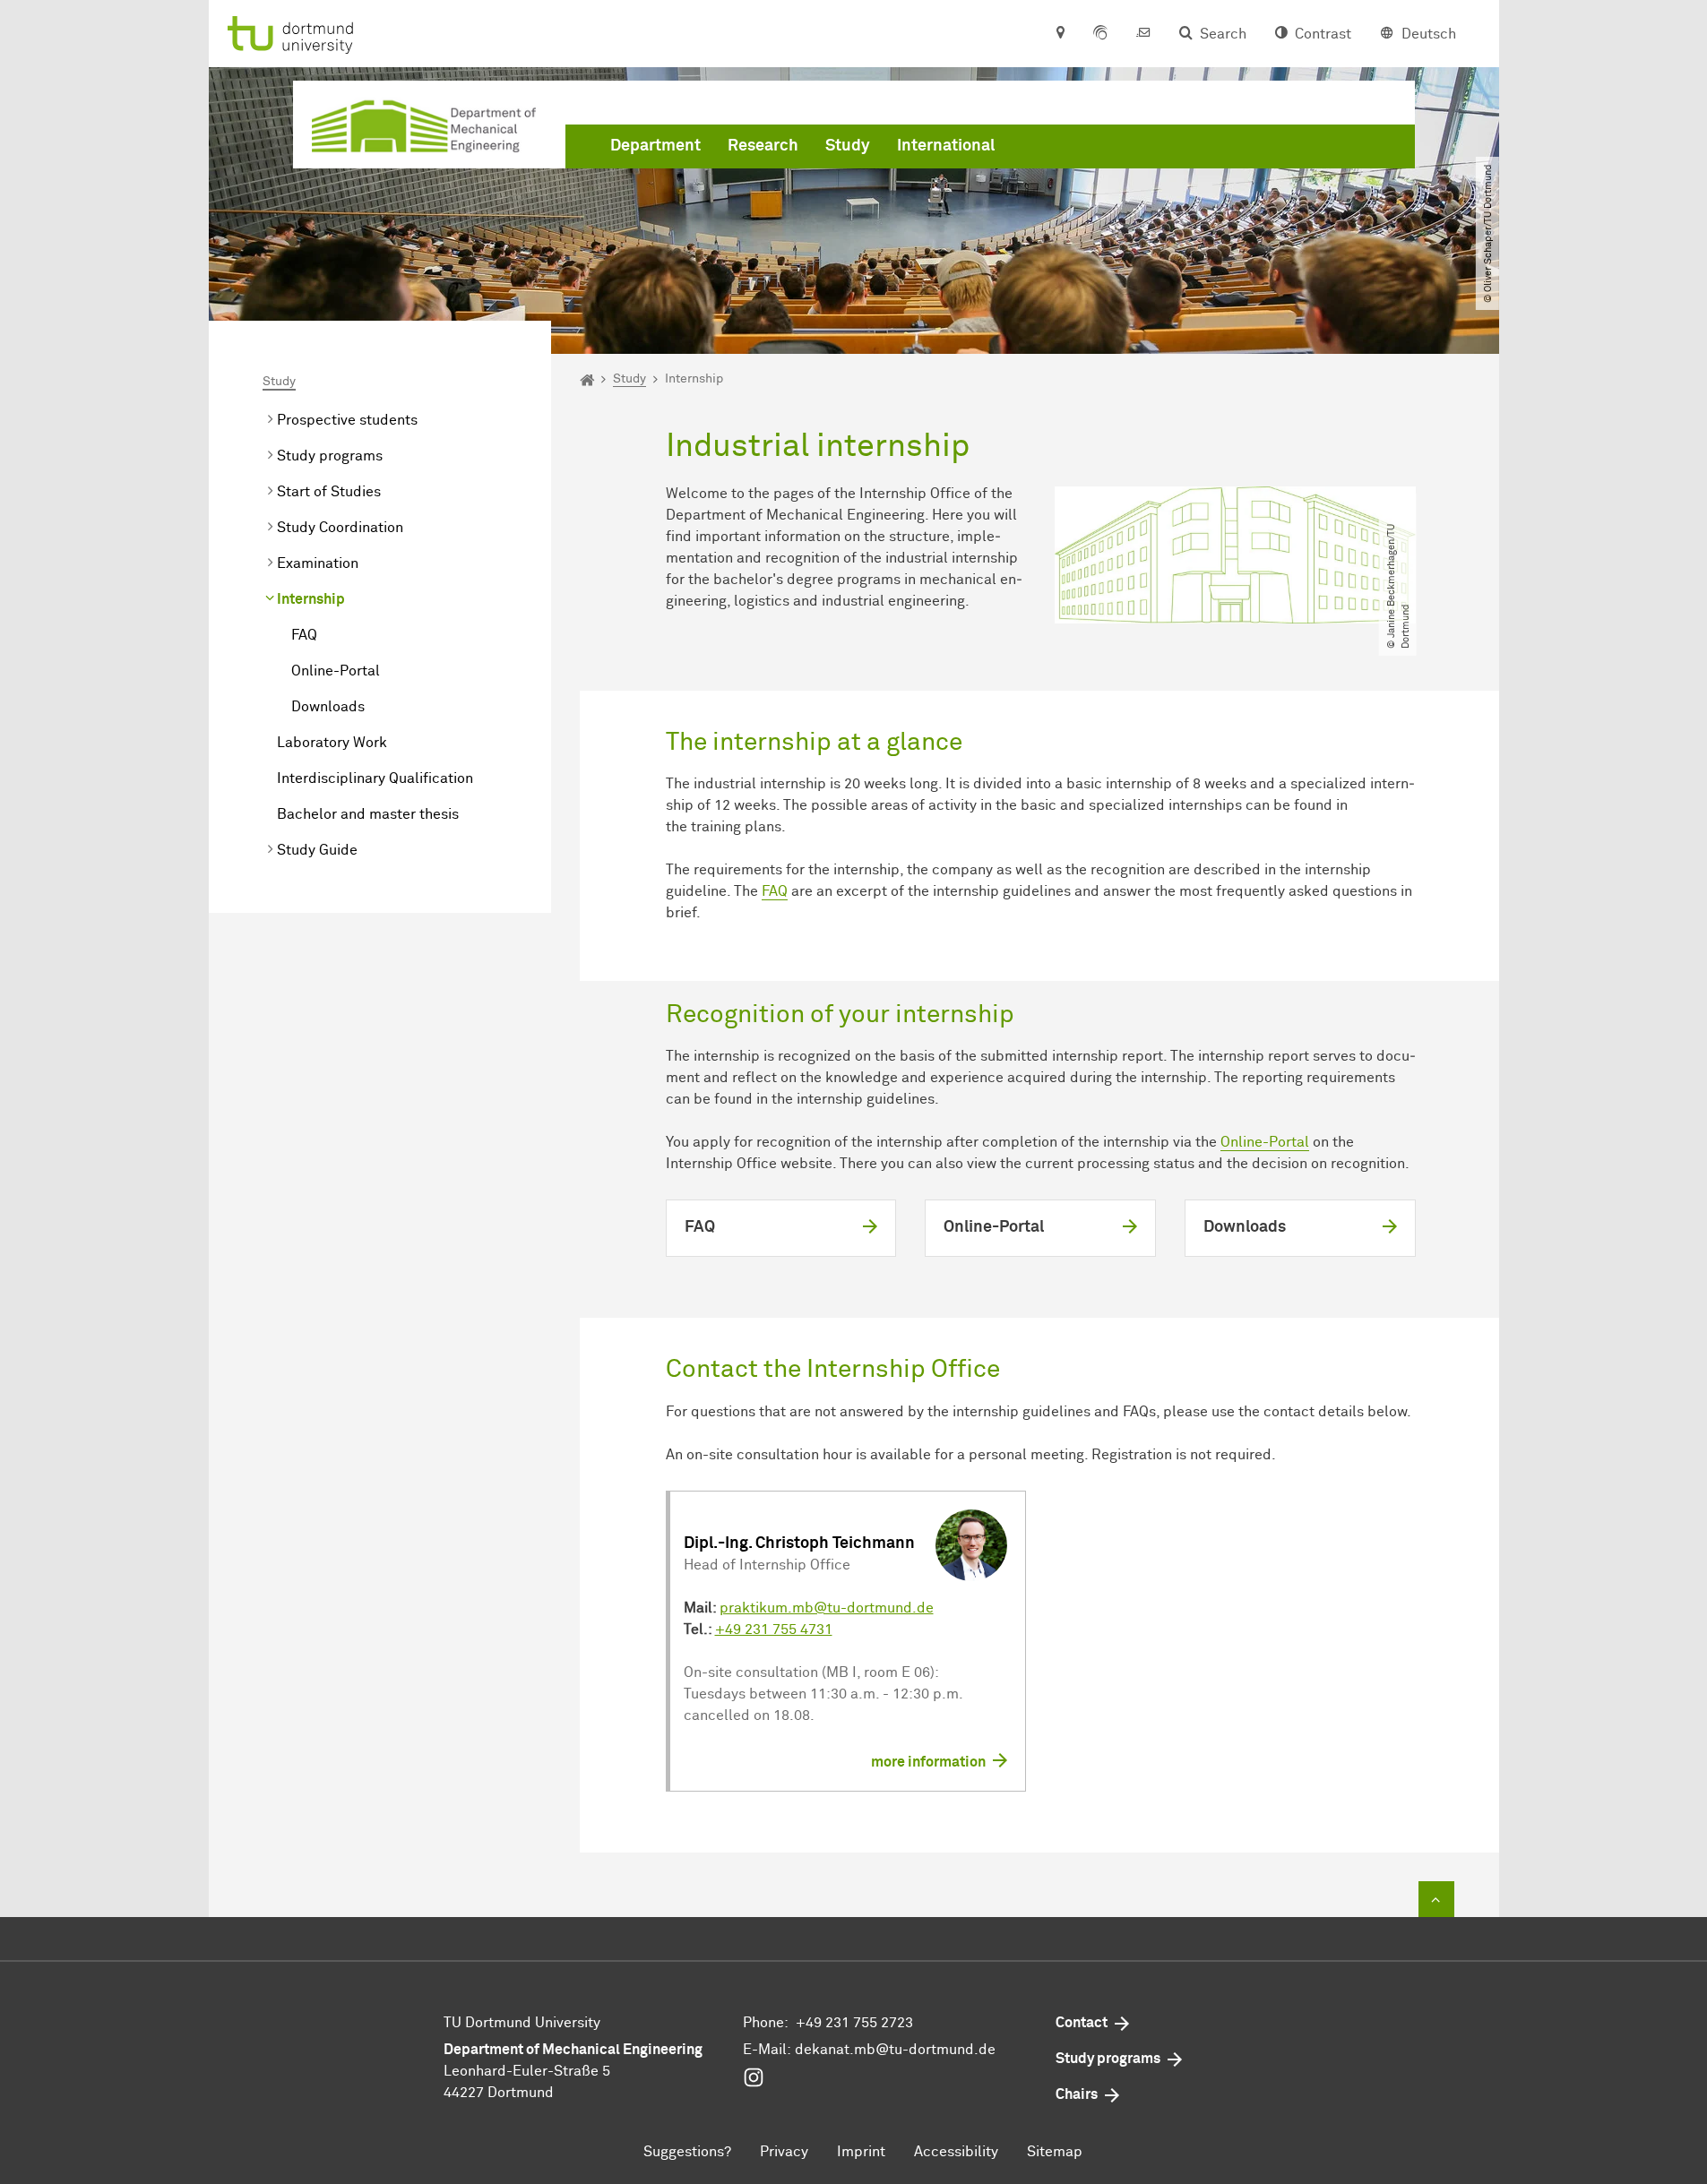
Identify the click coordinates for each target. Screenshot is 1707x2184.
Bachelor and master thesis (368, 814)
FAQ (304, 635)
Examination (318, 563)
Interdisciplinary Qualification (375, 778)
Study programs (330, 456)
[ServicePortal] (1100, 34)
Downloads (328, 707)
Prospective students (347, 420)
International (946, 146)
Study (848, 146)
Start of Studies (329, 492)
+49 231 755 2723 (854, 2023)
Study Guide (317, 850)
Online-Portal (336, 671)
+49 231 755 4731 (774, 1629)
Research (763, 146)
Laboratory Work (332, 743)
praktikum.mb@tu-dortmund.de (827, 1608)
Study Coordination (340, 528)
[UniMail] (1143, 34)
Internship (311, 599)
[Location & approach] (1060, 34)
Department (655, 146)
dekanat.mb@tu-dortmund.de (895, 2050)
